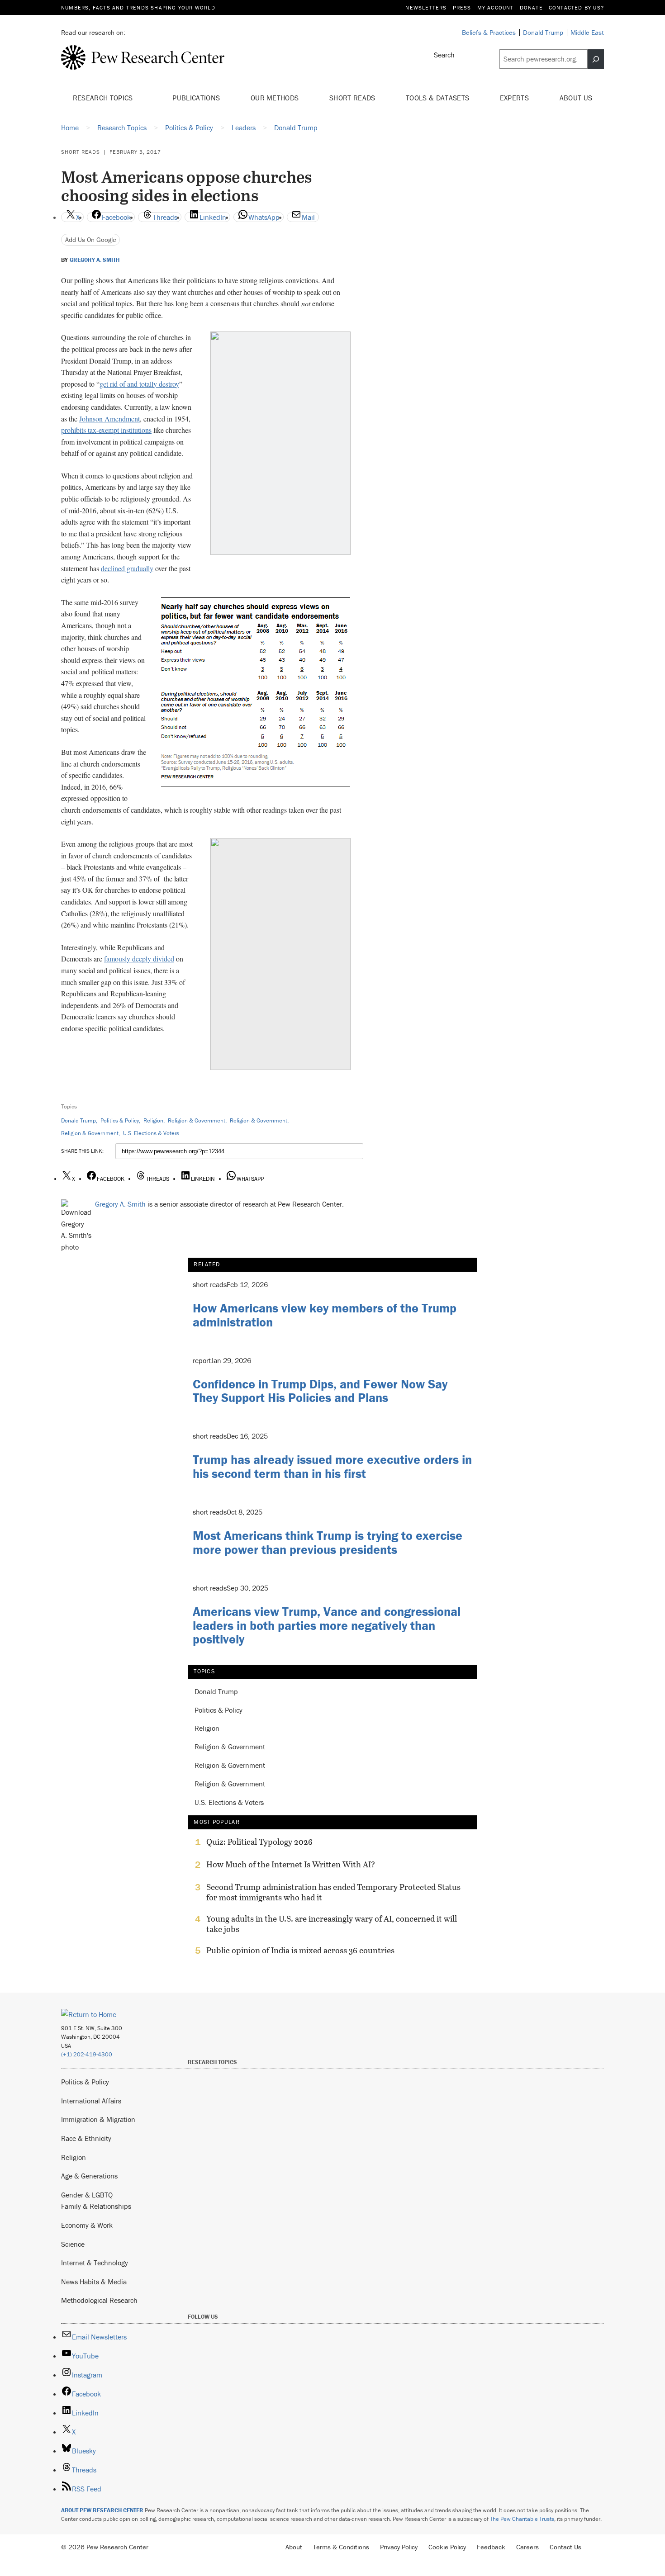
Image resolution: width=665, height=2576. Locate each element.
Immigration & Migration (98, 2119)
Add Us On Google (91, 239)
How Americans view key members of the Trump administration (325, 1315)
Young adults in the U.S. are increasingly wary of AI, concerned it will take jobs (332, 1924)
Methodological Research (99, 2300)
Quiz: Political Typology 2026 (259, 1842)
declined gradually (127, 568)
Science (73, 2244)
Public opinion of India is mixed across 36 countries (300, 1951)
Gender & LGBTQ (87, 2195)
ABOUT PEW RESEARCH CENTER (102, 2510)
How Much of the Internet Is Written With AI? (291, 1865)
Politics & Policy (120, 1120)
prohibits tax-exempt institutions (106, 430)
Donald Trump (78, 1120)
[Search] (596, 59)
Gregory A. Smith (95, 260)
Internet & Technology (95, 2263)
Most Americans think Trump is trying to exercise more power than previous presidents (328, 1542)
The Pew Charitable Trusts (522, 2519)
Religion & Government (197, 1120)
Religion (153, 1120)
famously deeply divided (139, 959)
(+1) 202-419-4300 (87, 2054)
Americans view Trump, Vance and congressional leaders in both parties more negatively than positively (327, 1625)
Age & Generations (89, 2176)
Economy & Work (87, 2225)
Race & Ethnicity (86, 2138)
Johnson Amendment (109, 419)
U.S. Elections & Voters (151, 1133)
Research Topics (104, 98)
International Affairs (91, 2101)
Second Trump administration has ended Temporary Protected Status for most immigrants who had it (333, 1892)
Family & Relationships (96, 2206)
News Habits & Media (94, 2282)
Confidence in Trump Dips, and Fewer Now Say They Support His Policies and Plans (320, 1391)
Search (444, 55)
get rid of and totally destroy (139, 384)
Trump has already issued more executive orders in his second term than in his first (332, 1466)
